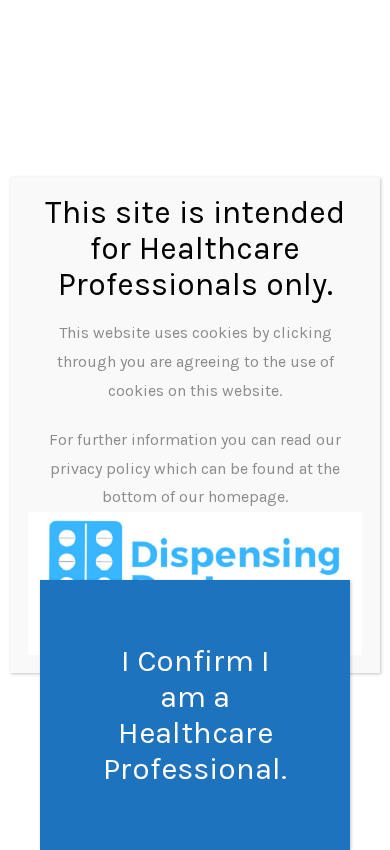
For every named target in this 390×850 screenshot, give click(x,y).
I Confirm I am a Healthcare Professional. (195, 715)
